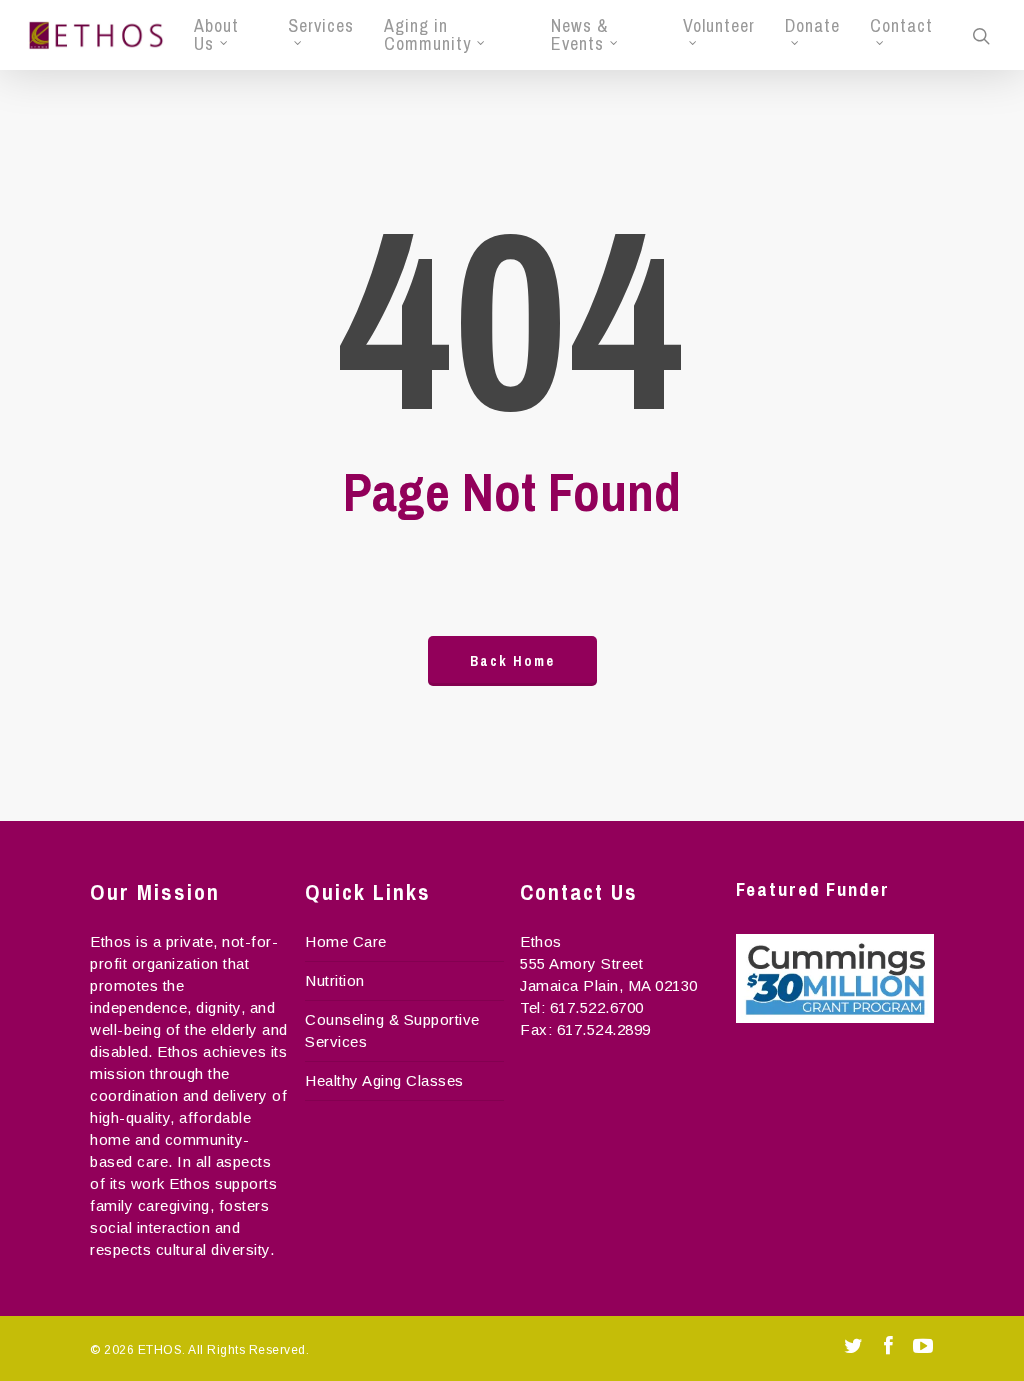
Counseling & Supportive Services (392, 1030)
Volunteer (719, 27)
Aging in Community (427, 35)
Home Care (346, 941)
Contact (901, 27)
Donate (812, 27)
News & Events (579, 35)
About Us (216, 35)
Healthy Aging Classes (384, 1080)
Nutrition (335, 980)
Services (321, 27)
